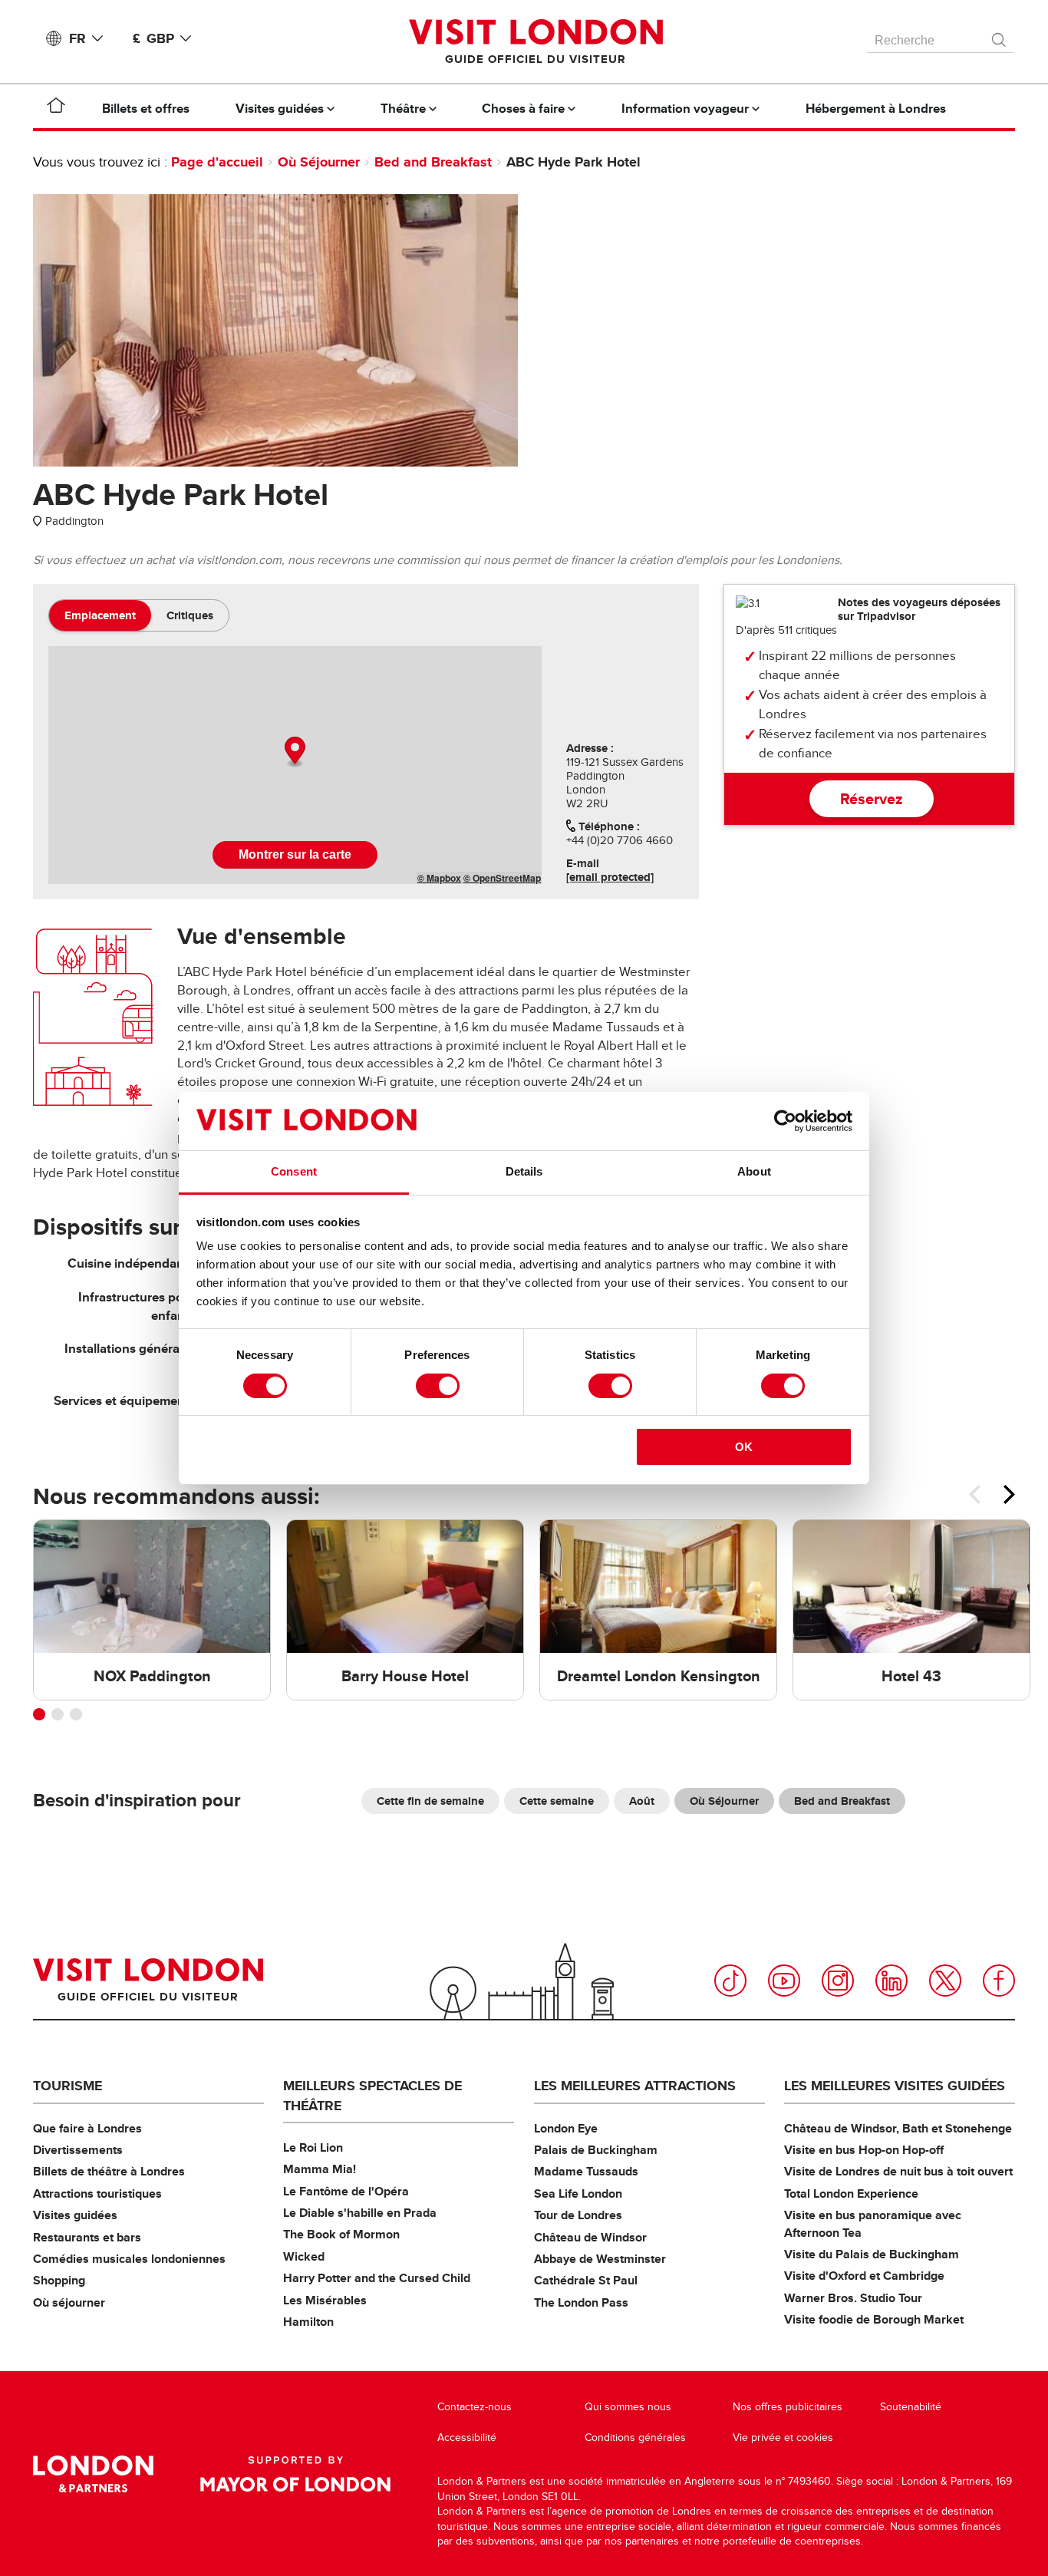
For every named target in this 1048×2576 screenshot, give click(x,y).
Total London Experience (851, 2193)
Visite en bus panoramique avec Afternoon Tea (873, 2223)
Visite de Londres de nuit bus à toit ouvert (898, 2171)
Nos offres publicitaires (788, 2407)
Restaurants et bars (87, 2237)
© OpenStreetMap (502, 878)
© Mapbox (439, 878)
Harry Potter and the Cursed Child (377, 2278)
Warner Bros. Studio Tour (853, 2298)
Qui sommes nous (628, 2407)
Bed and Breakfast (433, 162)
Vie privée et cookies (783, 2437)
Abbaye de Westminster (600, 2259)
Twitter (945, 1981)
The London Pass (581, 2302)
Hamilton (308, 2322)
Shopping (59, 2280)
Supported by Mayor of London (295, 2474)
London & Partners (93, 2474)
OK (744, 1447)
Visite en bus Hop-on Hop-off (864, 2150)
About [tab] (754, 1171)
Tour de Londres (578, 2215)
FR (77, 38)
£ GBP (153, 38)
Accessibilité (467, 2437)
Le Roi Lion (313, 2147)
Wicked (304, 2256)
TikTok (730, 1981)
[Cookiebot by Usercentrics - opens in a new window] (785, 1121)
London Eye (566, 2128)
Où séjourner (69, 2302)
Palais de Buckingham (596, 2150)
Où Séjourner (319, 162)
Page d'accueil (217, 162)
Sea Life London (578, 2193)
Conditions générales (635, 2437)
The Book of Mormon (341, 2234)
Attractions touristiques (97, 2193)
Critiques (190, 615)
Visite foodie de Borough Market (874, 2319)
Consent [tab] (294, 1171)
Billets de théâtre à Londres (109, 2171)
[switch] (438, 1386)
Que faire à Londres (87, 2128)
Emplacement (100, 615)
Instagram (838, 1981)
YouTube (784, 1981)
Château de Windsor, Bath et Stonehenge (898, 2128)
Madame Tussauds (586, 2171)
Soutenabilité (911, 2407)
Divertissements (78, 2150)
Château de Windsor (590, 2237)
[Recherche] (1000, 36)
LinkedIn (891, 1981)
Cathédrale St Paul (586, 2280)
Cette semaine (557, 1801)
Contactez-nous (475, 2407)
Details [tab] (524, 1171)
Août (642, 1801)
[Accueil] (56, 108)
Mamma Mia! (320, 2169)
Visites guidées (75, 2215)
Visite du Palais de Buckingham (872, 2254)
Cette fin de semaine (430, 1801)
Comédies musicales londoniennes (129, 2259)
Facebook (999, 1981)
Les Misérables (325, 2300)
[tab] (100, 615)
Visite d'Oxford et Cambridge (864, 2276)
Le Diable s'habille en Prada (360, 2213)
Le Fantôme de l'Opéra (346, 2191)
